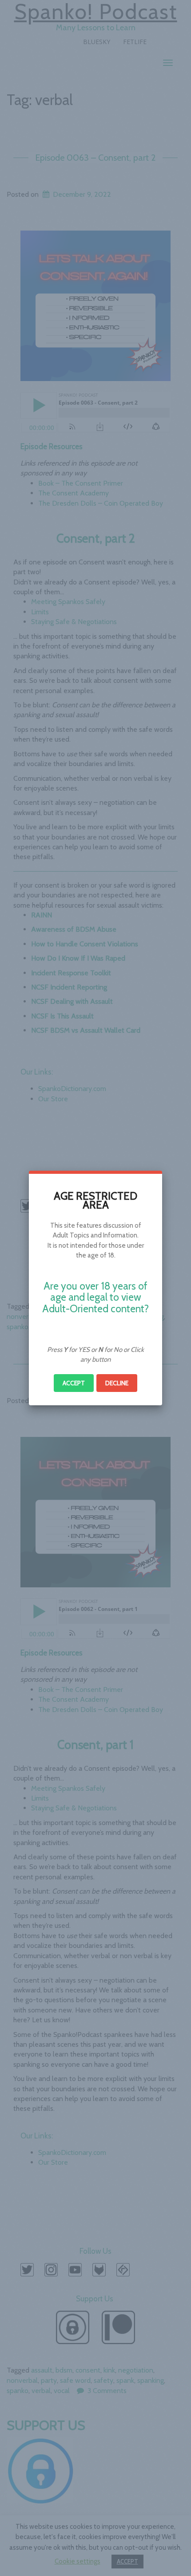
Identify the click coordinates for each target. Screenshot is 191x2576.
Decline (117, 1383)
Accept (74, 1383)
